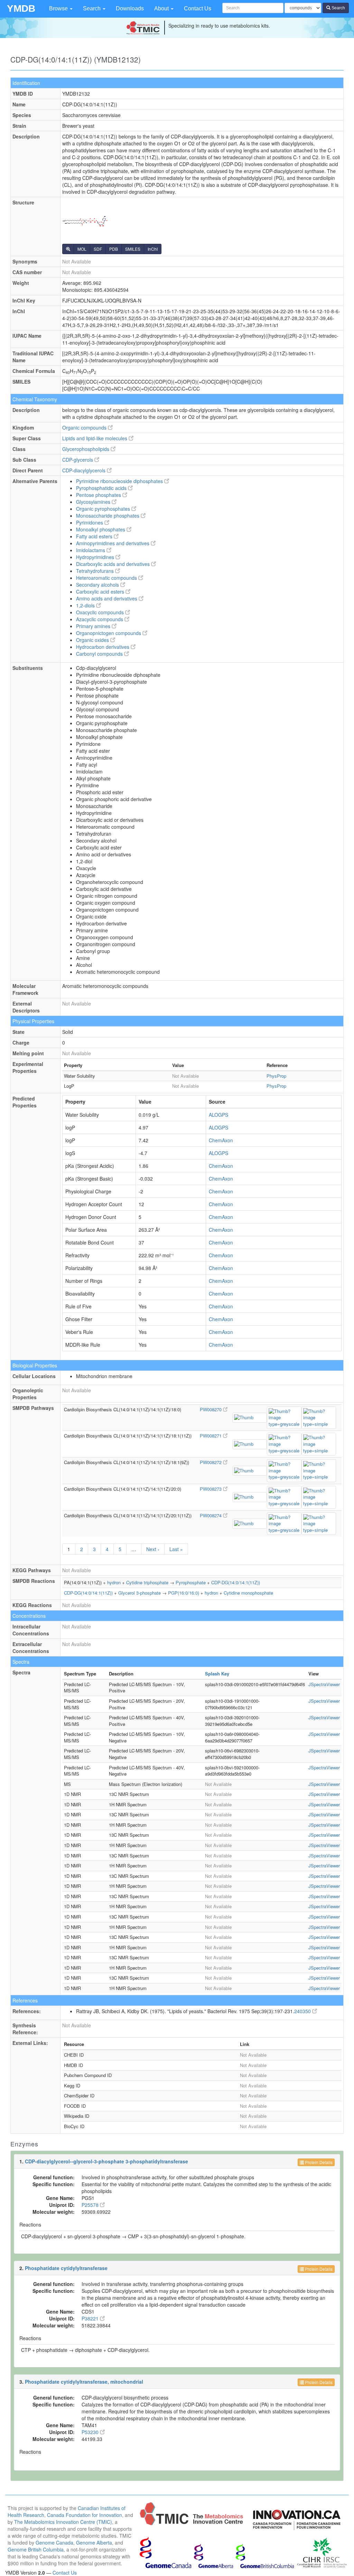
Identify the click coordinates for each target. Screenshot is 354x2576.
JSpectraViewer (324, 1684)
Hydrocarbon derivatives (103, 647)
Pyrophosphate (191, 1582)
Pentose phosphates (99, 495)
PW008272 (211, 1462)
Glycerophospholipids (86, 449)
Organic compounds (85, 427)
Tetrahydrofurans (96, 571)
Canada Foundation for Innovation (85, 2515)
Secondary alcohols (98, 585)
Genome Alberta (94, 2543)
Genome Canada (54, 2543)
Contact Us (198, 8)
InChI (153, 249)
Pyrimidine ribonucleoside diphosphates (120, 481)
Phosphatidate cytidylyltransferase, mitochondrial (84, 2382)
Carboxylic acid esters (101, 592)
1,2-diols (86, 605)
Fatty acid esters (95, 536)
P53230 (91, 2432)
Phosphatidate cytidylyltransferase (66, 2268)
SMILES (133, 249)
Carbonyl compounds (100, 654)
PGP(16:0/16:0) (184, 1593)
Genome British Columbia (36, 2549)
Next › (153, 1549)
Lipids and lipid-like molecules (95, 438)
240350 (303, 2011)
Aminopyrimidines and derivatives (113, 543)
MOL (82, 249)
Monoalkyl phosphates (101, 529)
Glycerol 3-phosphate (139, 1593)
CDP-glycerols (78, 460)
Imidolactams (91, 550)
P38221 (91, 2318)
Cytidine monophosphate (248, 1593)
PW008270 (211, 1409)
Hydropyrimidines (96, 557)
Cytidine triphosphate (147, 1582)
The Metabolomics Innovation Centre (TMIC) (63, 2522)
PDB (114, 249)
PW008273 (211, 1489)
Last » (176, 1549)
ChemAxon (221, 1140)
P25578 (91, 2205)
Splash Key (217, 1674)
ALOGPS (218, 1115)
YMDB (21, 8)
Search (92, 8)
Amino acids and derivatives (107, 598)
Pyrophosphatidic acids (102, 488)
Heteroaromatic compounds (107, 578)
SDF (98, 249)
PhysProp (276, 1076)
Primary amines (94, 626)
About (162, 8)
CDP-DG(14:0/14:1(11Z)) (236, 1582)
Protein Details (318, 2162)
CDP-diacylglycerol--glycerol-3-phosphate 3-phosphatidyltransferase (106, 2161)
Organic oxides (93, 640)
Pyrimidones (90, 522)
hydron (114, 1582)
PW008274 (211, 1515)
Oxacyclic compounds (101, 612)
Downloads (130, 8)
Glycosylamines (94, 502)
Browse (59, 8)
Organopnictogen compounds (109, 633)
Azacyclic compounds (100, 619)
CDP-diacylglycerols (85, 470)
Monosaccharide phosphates (108, 516)
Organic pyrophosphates (104, 509)
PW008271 (211, 1436)
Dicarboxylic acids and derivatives (114, 564)
